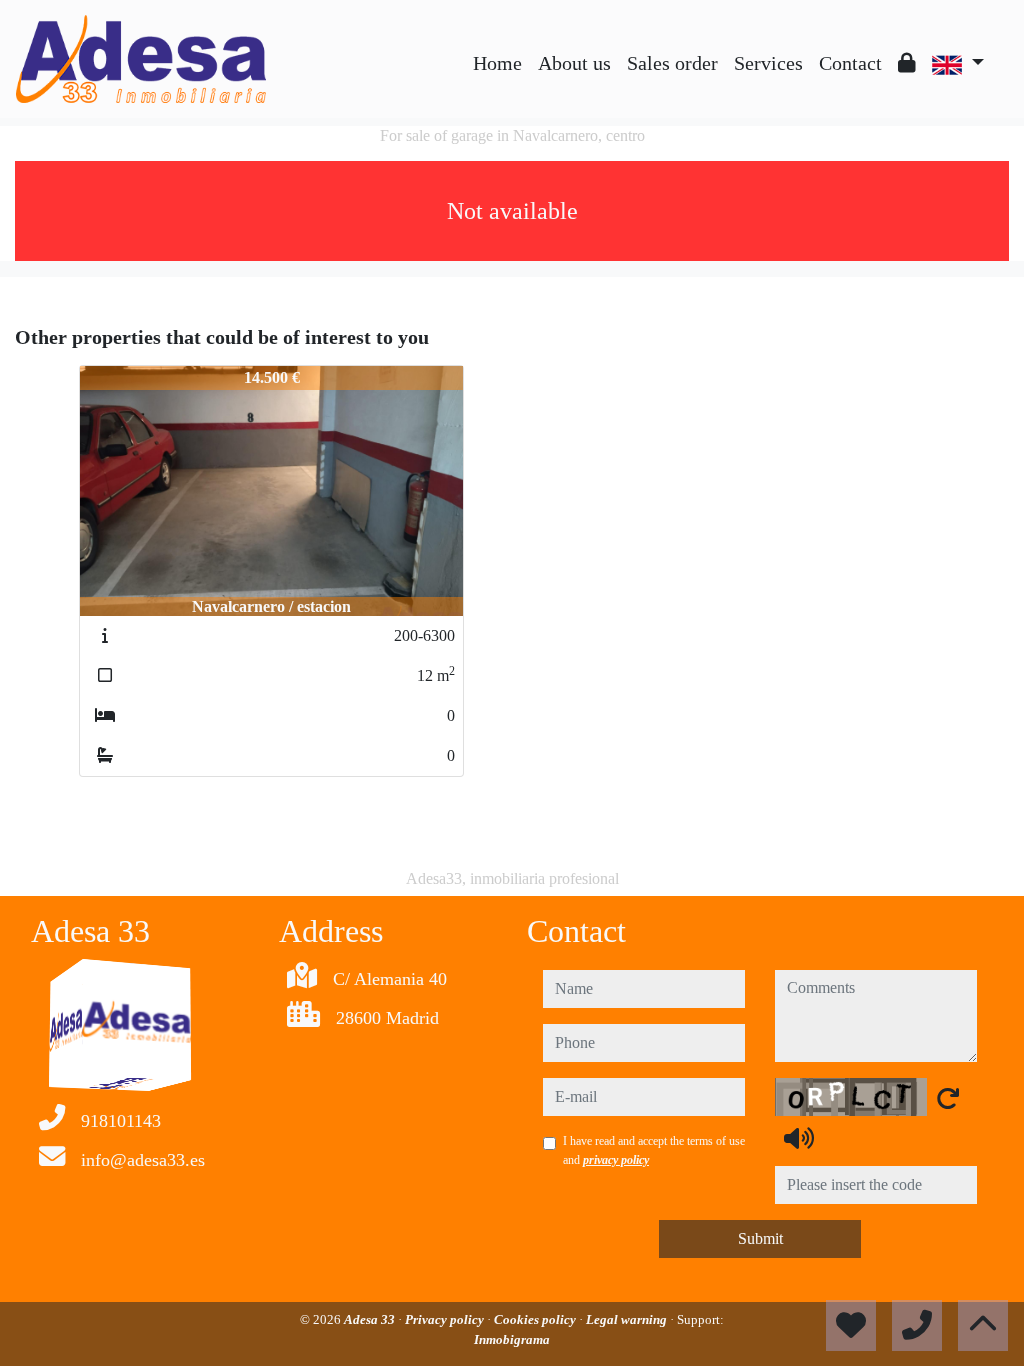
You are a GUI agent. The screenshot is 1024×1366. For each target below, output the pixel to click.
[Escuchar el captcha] (799, 1138)
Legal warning (628, 1319)
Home (497, 63)
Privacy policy (446, 1319)
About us (574, 63)
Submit (760, 1238)
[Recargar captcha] (948, 1098)
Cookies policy (536, 1319)
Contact (850, 63)
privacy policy (616, 1160)
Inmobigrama (512, 1339)
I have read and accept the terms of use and (654, 1150)
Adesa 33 (371, 1319)
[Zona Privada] (907, 63)
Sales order (672, 63)
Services (768, 63)
